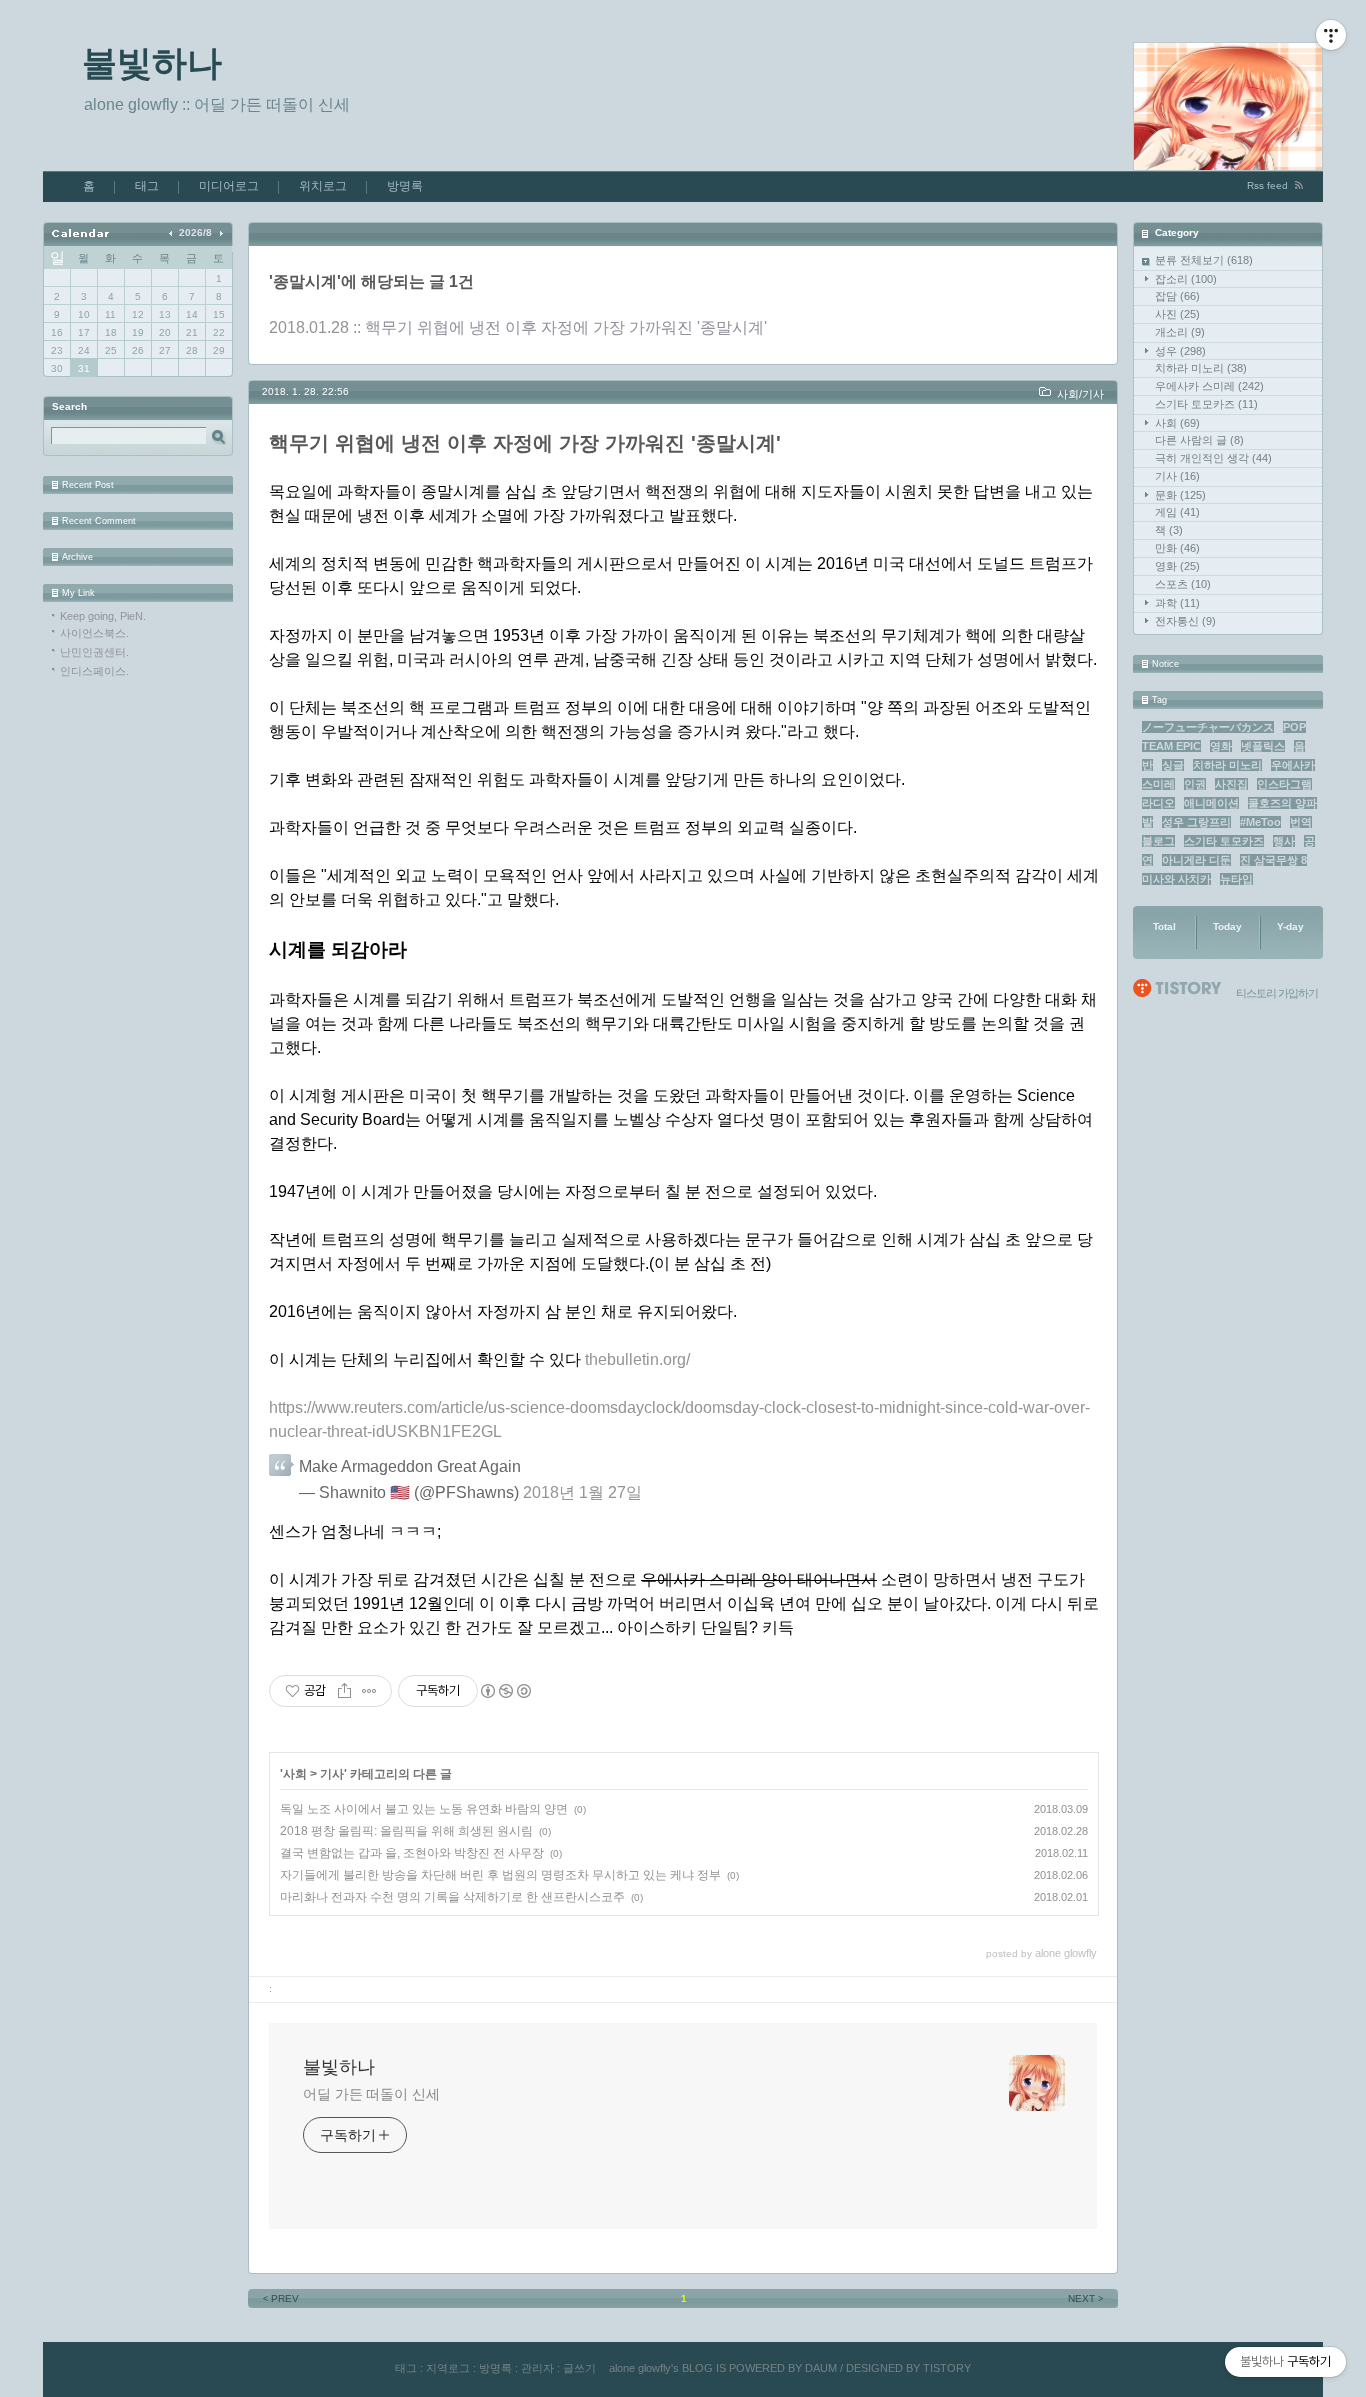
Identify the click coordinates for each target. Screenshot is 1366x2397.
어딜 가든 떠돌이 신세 (371, 2094)
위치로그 (323, 186)
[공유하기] (344, 1691)
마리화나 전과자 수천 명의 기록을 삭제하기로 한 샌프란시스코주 (452, 1897)
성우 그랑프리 (1196, 822)
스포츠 (1183, 584)
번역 (1301, 822)
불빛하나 (152, 62)
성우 (1180, 351)
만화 (1177, 548)
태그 (147, 186)
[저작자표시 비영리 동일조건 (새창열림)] (505, 1691)
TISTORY (947, 2368)
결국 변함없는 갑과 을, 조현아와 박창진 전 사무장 (412, 1853)
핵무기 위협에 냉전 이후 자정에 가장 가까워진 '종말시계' (566, 327)
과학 (1177, 603)
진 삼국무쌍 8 (1273, 860)
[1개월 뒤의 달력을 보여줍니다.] (220, 232)
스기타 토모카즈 (1206, 404)
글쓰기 (579, 2368)
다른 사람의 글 (1199, 440)
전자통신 (1185, 621)
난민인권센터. (94, 652)
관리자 (537, 2368)
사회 (1177, 423)
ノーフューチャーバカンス (1208, 727)
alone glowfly (640, 2368)
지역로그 (448, 2368)
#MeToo (1260, 822)
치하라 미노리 (1201, 368)
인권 (1195, 784)
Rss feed (1267, 185)
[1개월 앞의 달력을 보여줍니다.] (172, 232)
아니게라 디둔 (1196, 860)
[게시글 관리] (369, 1691)
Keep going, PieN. (103, 616)
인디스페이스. (94, 671)
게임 (1177, 512)
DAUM (821, 2368)
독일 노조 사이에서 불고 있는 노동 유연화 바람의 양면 (424, 1809)
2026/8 (195, 232)
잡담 (1177, 296)
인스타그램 (1284, 784)
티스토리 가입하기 (1277, 993)
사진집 (1231, 784)
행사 (1284, 841)
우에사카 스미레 (1209, 386)
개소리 (1180, 332)
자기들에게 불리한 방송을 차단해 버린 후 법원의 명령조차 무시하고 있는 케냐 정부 (500, 1875)
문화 (1180, 495)
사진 (1177, 314)
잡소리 (1186, 279)
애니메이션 (1211, 803)
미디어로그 (229, 186)
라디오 (1158, 803)
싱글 (1173, 765)
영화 (1177, 566)
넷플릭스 (1263, 746)
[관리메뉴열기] (1331, 35)
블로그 (1158, 841)
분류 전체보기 (1204, 260)
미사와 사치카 (1176, 879)
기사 (1177, 476)
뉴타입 (1236, 879)
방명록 (405, 186)
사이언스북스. (94, 633)
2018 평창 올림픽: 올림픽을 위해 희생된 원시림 (406, 1831)
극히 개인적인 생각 (1213, 458)
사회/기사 (1080, 394)
